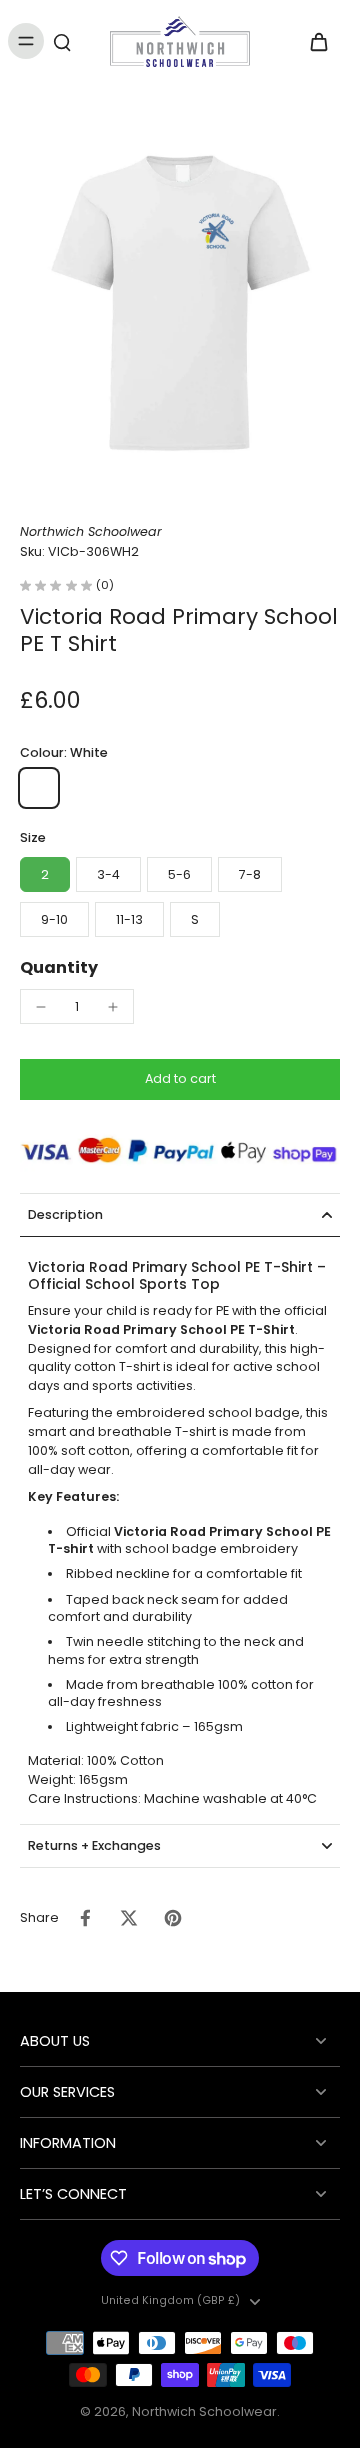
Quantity (59, 967)
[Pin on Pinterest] (173, 1918)
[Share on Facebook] (85, 1918)
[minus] (41, 1007)
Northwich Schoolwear (204, 2411)
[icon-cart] (318, 41)
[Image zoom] (180, 303)
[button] (180, 1079)
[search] (62, 41)
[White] (39, 788)
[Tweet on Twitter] (129, 1918)
